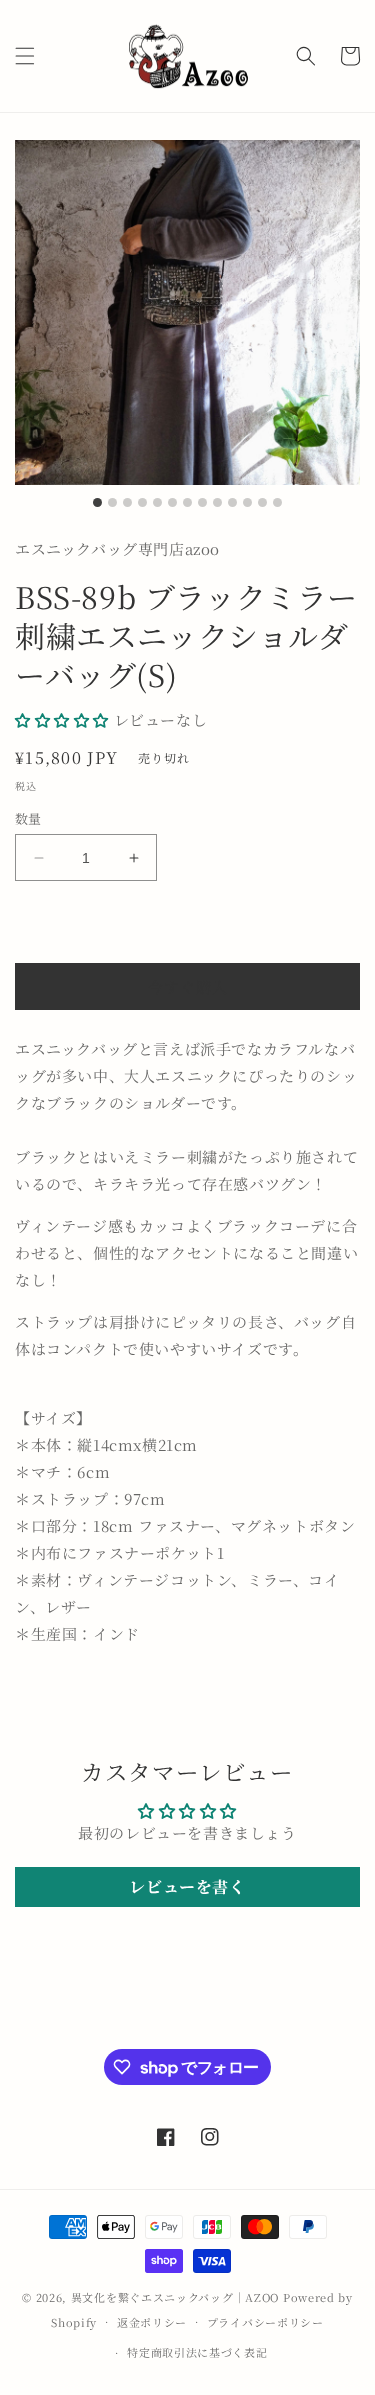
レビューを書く (187, 1886)
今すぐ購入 (188, 986)
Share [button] (59, 1693)
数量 (28, 818)
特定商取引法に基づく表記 (197, 2352)
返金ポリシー (152, 2322)
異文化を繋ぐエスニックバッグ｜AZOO (175, 2297)
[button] (25, 56)
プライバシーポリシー (265, 2322)
